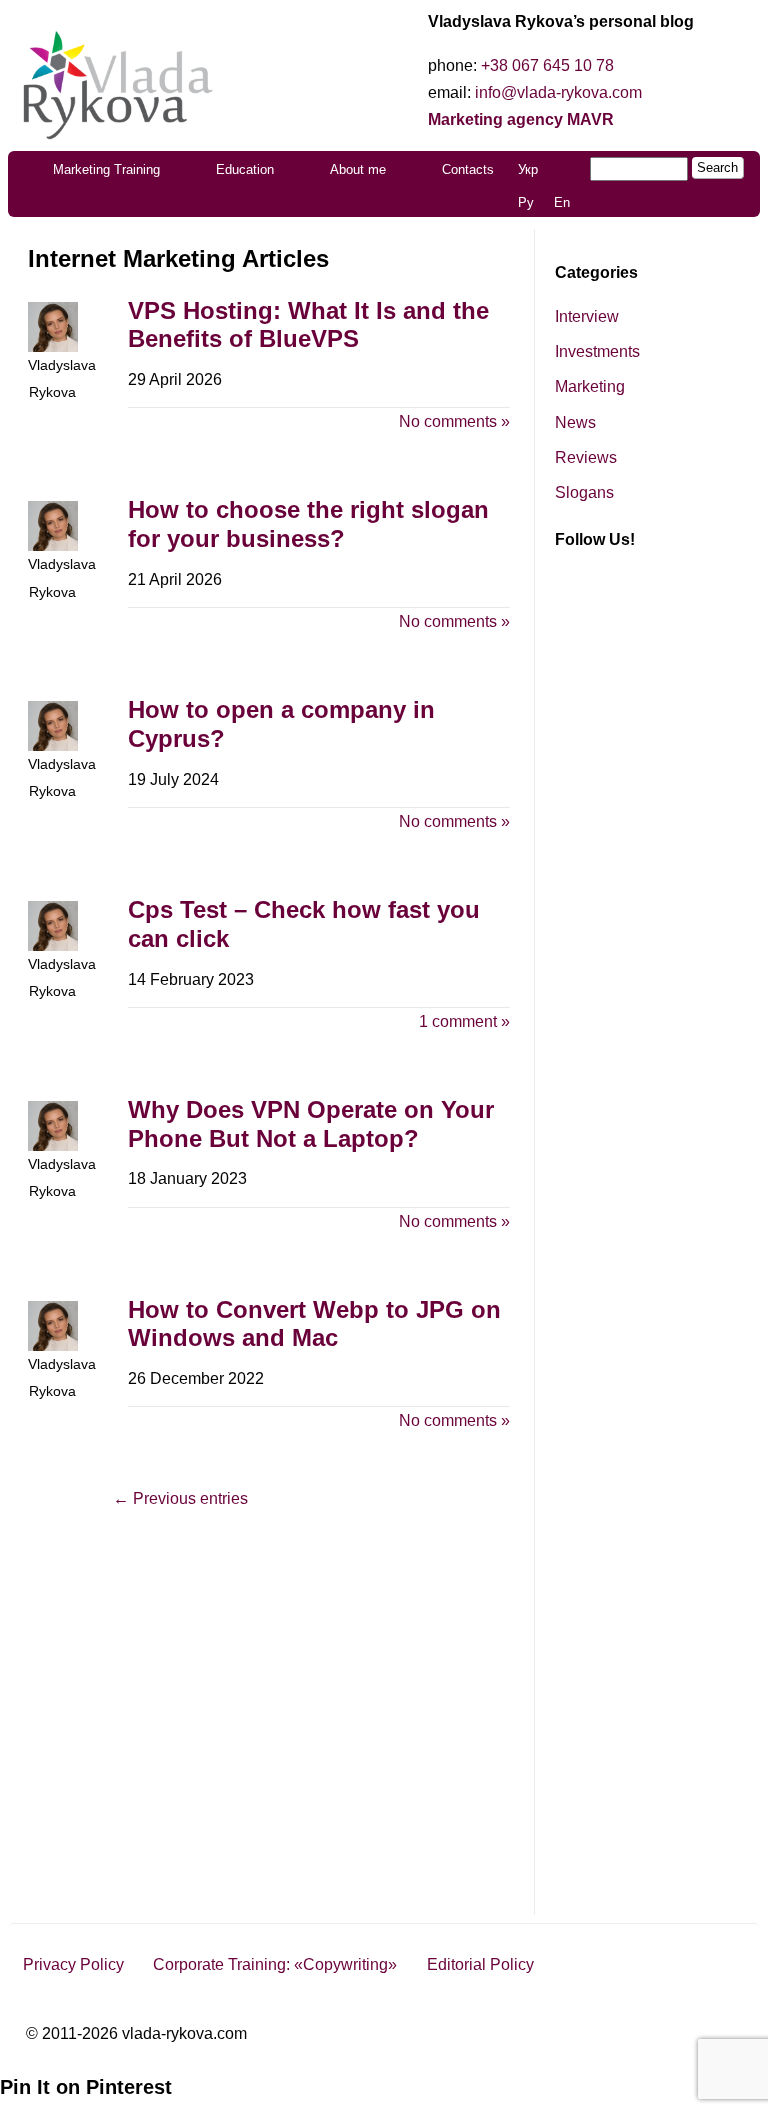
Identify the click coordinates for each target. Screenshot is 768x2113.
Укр (528, 169)
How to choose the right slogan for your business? (308, 524)
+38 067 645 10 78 (547, 65)
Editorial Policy (480, 1964)
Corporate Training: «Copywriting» (275, 1964)
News (575, 422)
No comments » (454, 421)
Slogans (584, 492)
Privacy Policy (73, 1964)
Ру (526, 202)
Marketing (590, 386)
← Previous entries (180, 1498)
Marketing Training (106, 169)
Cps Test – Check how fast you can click (304, 924)
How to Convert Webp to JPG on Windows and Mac (314, 1324)
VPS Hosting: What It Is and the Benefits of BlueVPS (308, 325)
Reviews (586, 457)
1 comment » (464, 1021)
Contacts (468, 169)
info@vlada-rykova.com (558, 92)
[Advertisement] (645, 915)
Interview (587, 316)
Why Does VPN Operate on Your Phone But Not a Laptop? (311, 1124)
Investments (597, 351)
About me (358, 169)
